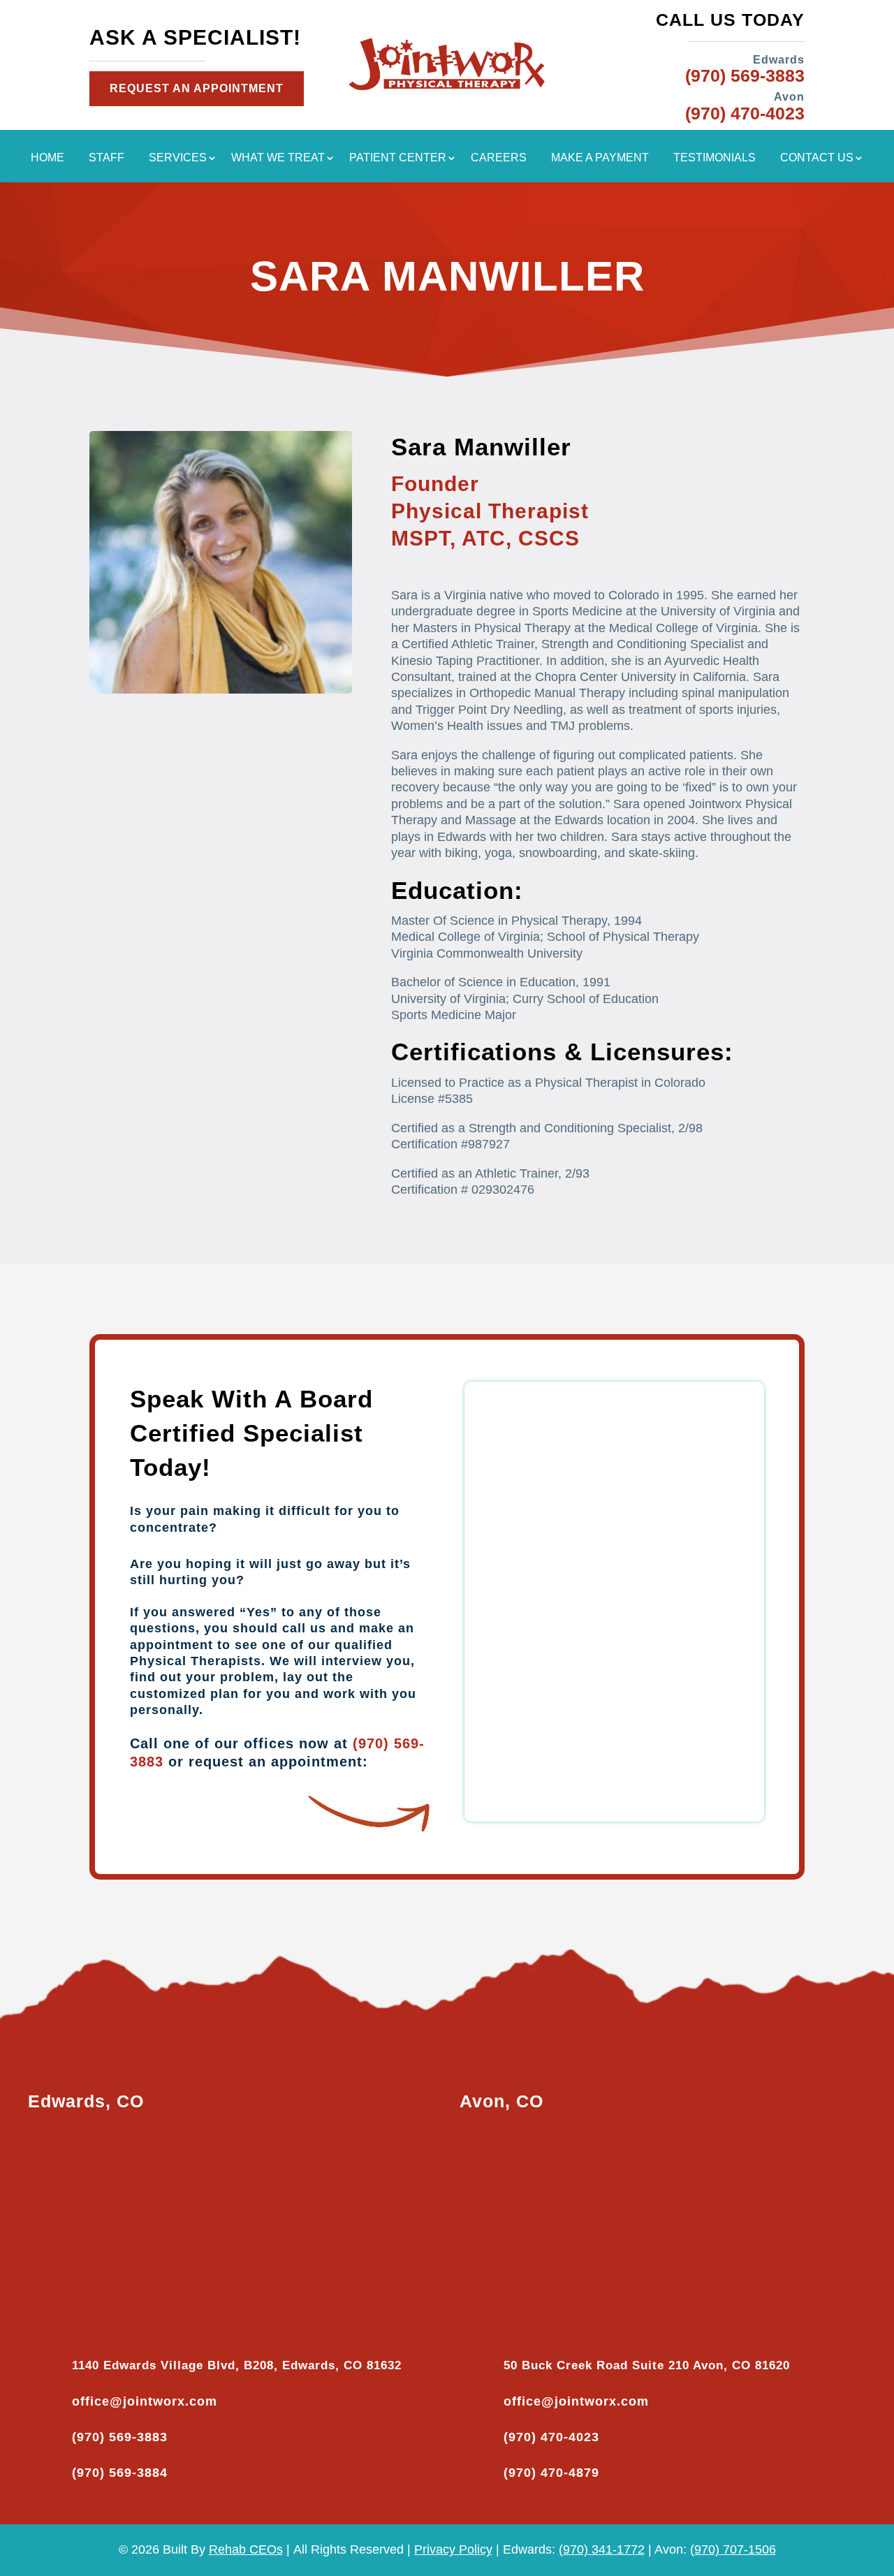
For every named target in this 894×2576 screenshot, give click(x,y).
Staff (107, 158)
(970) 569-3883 (120, 2437)
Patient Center (398, 158)
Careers (499, 158)
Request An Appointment (197, 88)
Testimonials (715, 158)
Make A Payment (600, 158)
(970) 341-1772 (602, 2549)
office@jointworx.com (145, 2401)
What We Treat (278, 158)
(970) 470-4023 (551, 2437)
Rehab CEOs (246, 2549)
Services (178, 158)
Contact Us (817, 158)
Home (47, 158)
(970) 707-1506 (733, 2549)
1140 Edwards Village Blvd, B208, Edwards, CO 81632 (237, 2365)
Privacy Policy (453, 2549)
